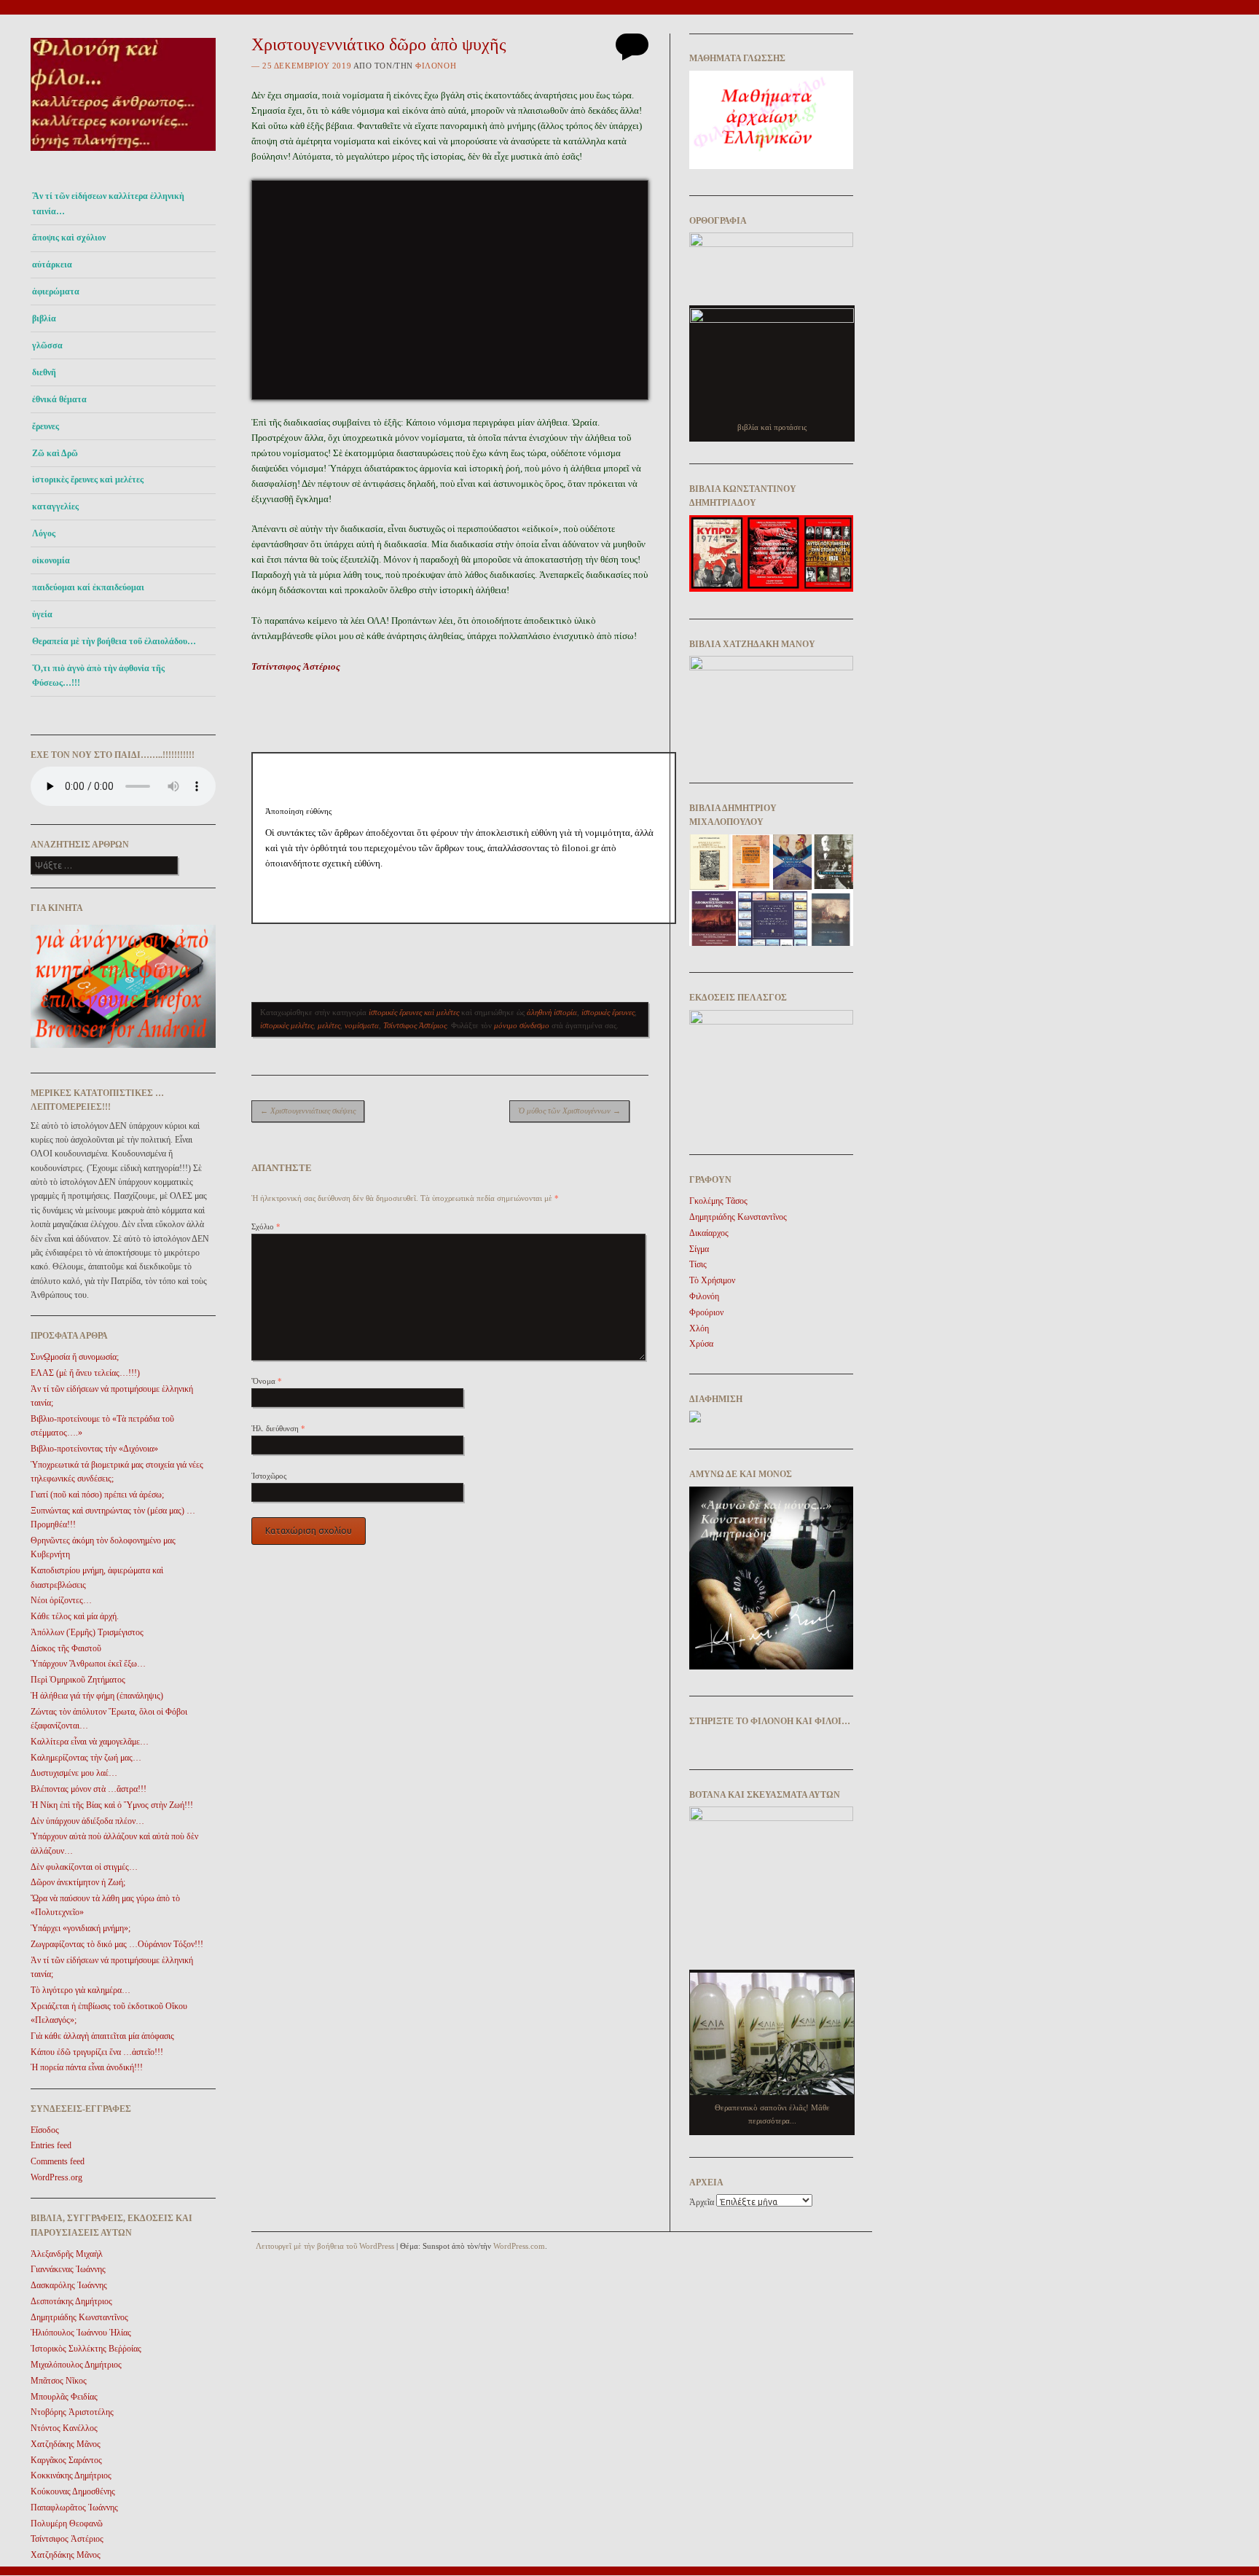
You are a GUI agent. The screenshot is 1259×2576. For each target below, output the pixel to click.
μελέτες (329, 1025)
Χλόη (699, 1328)
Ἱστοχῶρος (269, 1476)
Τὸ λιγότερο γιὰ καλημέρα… (81, 1990)
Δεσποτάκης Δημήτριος (71, 2301)
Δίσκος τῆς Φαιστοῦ (66, 1648)
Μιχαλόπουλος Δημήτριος (76, 2365)
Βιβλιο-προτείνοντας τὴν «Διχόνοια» (94, 1449)
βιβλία (44, 318)
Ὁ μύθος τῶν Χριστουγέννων (569, 1111)
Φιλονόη (436, 66)
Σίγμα (699, 1249)
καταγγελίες (55, 506)
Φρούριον (706, 1312)
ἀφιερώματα (56, 291)
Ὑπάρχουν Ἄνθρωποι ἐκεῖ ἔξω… (88, 1664)
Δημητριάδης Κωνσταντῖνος (79, 2317)
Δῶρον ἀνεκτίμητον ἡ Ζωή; (78, 1882)
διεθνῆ (44, 372)
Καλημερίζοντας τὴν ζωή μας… (86, 1758)
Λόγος (44, 533)
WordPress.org (56, 2177)
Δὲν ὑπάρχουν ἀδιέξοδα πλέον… (87, 1821)
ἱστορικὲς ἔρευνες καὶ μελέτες (88, 479)
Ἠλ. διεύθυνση (278, 1428)
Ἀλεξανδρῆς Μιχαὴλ (67, 2254)
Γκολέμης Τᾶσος (718, 1201)
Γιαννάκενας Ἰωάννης (68, 2269)
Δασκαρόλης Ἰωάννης (69, 2285)
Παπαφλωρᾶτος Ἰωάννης (74, 2508)
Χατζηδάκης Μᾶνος (66, 2444)
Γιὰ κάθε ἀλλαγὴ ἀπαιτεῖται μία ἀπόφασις (102, 2036)
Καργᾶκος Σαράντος (66, 2460)
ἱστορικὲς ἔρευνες (608, 1012)
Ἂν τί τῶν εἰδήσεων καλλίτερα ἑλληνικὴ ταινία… (108, 203)
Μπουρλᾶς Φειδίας (64, 2397)
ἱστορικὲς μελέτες (287, 1025)
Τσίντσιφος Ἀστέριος (67, 2539)
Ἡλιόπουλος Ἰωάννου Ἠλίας (81, 2333)
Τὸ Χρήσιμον (712, 1280)
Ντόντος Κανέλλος (64, 2428)
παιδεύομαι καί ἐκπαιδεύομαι (88, 587)
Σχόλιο (266, 1226)
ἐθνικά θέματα (59, 399)
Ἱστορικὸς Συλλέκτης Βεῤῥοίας (86, 2349)
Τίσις (698, 1264)
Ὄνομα (267, 1381)
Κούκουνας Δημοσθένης (73, 2491)
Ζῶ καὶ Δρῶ (55, 453)
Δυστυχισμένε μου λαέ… (74, 1773)
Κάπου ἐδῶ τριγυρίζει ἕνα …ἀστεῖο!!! (97, 2052)
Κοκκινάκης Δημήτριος (71, 2475)
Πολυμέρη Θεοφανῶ (67, 2524)
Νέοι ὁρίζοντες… (61, 1600)
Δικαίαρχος (709, 1233)
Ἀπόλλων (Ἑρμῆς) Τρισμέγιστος (87, 1632)
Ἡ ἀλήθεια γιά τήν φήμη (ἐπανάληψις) (97, 1696)
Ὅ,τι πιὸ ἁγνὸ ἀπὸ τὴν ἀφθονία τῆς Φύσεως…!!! (98, 676)
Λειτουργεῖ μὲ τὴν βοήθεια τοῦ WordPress (325, 2246)
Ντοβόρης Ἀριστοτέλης (72, 2412)
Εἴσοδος (45, 2130)
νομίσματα (362, 1025)
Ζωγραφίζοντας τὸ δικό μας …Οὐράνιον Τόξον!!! (117, 1944)
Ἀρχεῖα (702, 2202)
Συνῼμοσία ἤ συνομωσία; (75, 1357)
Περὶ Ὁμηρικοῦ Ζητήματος (78, 1680)
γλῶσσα (47, 345)
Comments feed (58, 2161)
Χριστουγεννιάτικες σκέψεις (308, 1111)
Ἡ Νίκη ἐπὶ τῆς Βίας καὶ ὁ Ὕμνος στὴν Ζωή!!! (112, 1805)
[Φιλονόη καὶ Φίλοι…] (123, 155)
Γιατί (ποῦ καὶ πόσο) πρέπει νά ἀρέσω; (97, 1495)
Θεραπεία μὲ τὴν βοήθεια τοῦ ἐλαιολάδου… (114, 641)
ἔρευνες (46, 426)
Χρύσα (701, 1344)
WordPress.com (519, 2246)
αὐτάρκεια (52, 265)
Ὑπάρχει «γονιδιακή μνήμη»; (81, 1928)
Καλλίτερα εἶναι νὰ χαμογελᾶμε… (90, 1742)
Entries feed (51, 2145)
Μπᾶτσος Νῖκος (59, 2381)
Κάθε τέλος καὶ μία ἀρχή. (75, 1616)
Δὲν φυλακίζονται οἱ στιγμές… (84, 1867)
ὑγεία (42, 614)
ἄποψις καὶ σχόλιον (69, 238)
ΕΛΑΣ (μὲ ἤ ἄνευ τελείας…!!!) (85, 1373)
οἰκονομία (51, 560)
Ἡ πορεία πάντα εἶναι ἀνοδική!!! (87, 2067)
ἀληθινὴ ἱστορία (552, 1012)
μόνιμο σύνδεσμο (522, 1025)
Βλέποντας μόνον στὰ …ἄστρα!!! (89, 1789)
